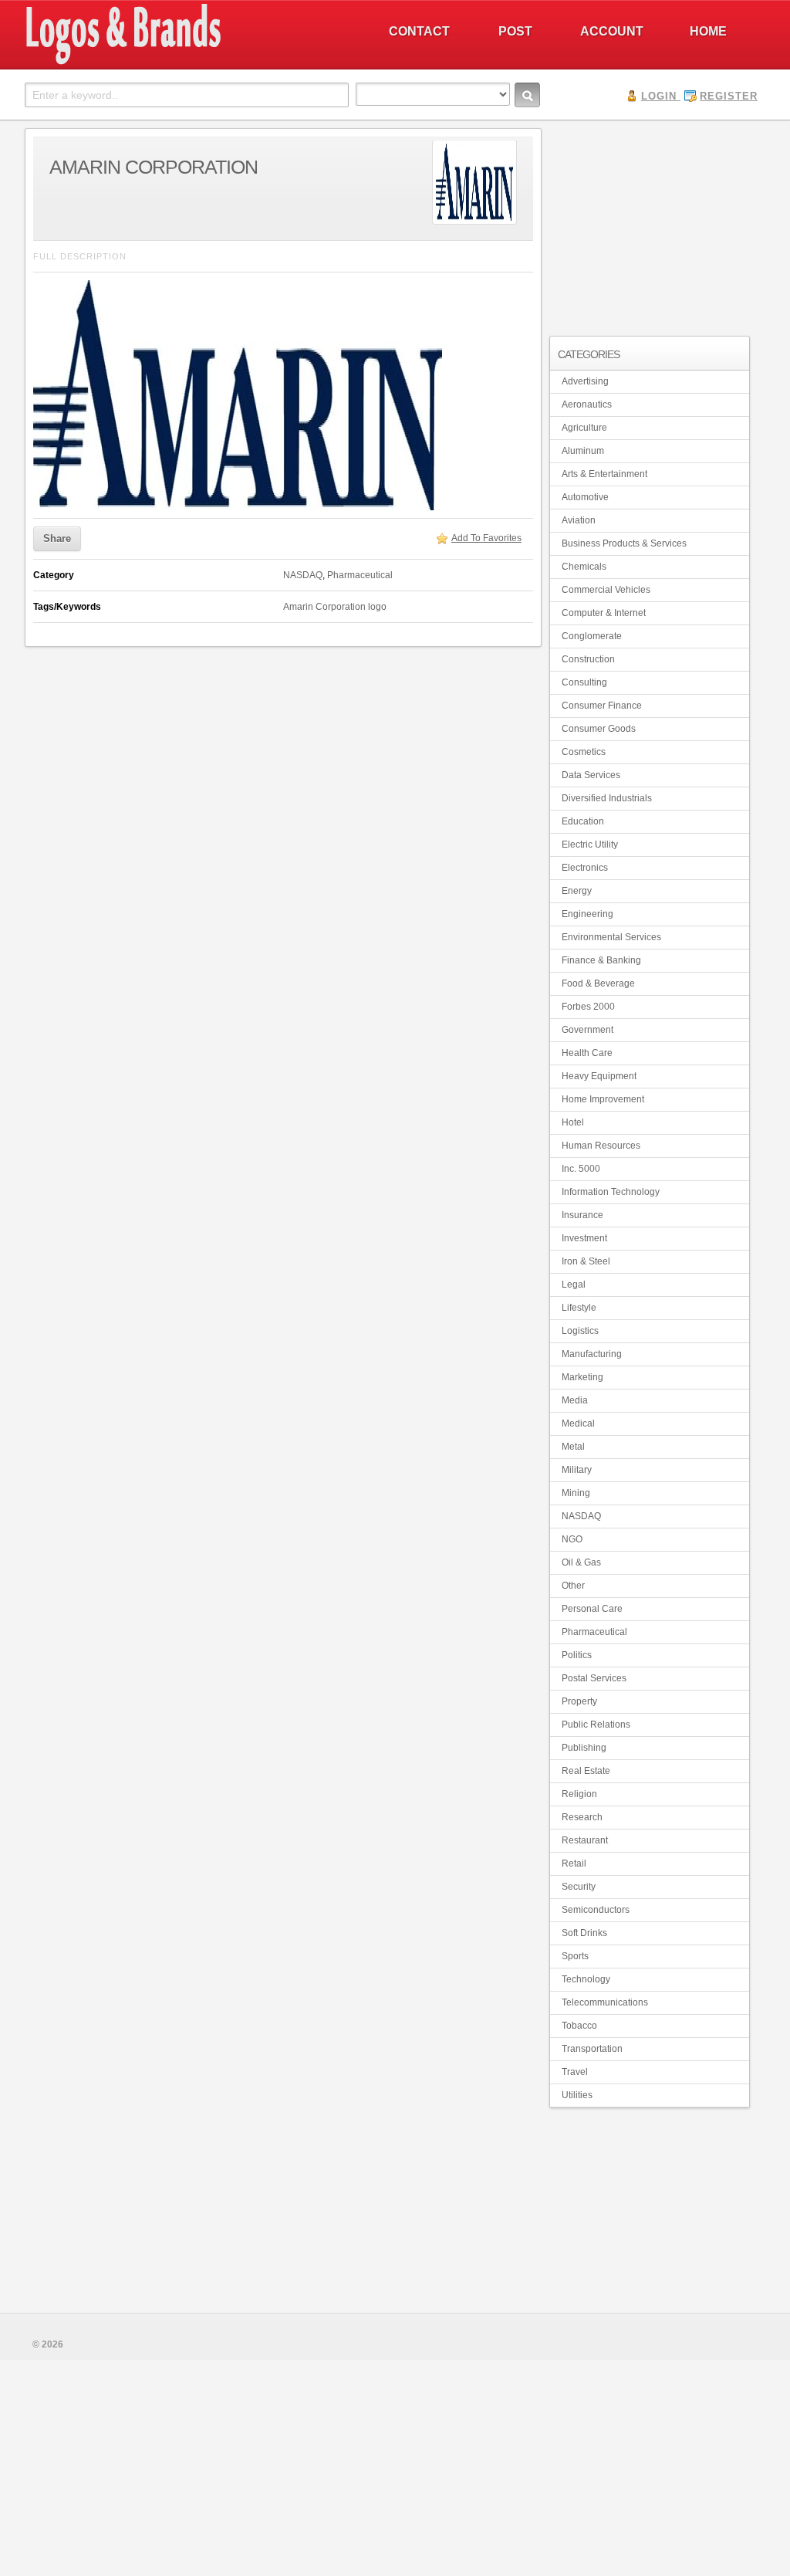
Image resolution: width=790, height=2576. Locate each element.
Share (57, 538)
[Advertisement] (650, 225)
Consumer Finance (602, 706)
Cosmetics (584, 752)
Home (708, 31)
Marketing (582, 1377)
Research (582, 1817)
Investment (584, 1238)
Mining (576, 1493)
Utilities (577, 2095)
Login (659, 96)
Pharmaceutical (360, 575)
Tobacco (579, 2026)
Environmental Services (611, 937)
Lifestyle (579, 1308)
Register (729, 96)
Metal (573, 1447)
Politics (577, 1655)
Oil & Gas (581, 1562)
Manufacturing (592, 1354)
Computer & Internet (604, 613)
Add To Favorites (486, 538)
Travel (575, 2072)
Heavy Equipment (599, 1076)
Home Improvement (603, 1099)
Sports (575, 1956)
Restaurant (585, 1840)
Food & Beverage (598, 983)
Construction (588, 659)
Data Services (591, 775)
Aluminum (583, 451)
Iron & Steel (586, 1261)
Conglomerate (592, 636)
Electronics (585, 868)
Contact (419, 31)
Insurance (582, 1215)
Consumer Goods (599, 729)
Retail (574, 1863)
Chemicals (584, 567)
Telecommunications (605, 2002)
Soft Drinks (584, 1933)
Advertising (585, 381)
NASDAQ (303, 575)
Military (577, 1470)
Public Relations (596, 1725)
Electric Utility (590, 845)
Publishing (584, 1748)
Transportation (592, 2049)
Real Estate (586, 1771)
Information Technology (611, 1192)
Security (579, 1887)
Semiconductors (596, 1910)
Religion (579, 1794)
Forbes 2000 (588, 1007)
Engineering (587, 914)
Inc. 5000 (581, 1169)
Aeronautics (587, 405)
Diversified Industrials (607, 798)
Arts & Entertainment (604, 474)
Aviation (579, 520)
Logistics (580, 1331)
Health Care (587, 1053)
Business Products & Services (624, 543)
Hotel (573, 1122)
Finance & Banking (601, 960)
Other (573, 1586)
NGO (572, 1539)
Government (587, 1030)
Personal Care (592, 1609)
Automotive (585, 497)
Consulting (584, 682)
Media (575, 1400)
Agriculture (584, 428)
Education (583, 821)
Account (612, 31)
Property (579, 1701)
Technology (586, 1979)
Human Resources (601, 1146)
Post (515, 31)
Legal (574, 1285)
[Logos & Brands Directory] (179, 63)
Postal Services (594, 1678)
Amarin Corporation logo (335, 607)
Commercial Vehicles (606, 590)
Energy (577, 891)
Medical (578, 1423)
